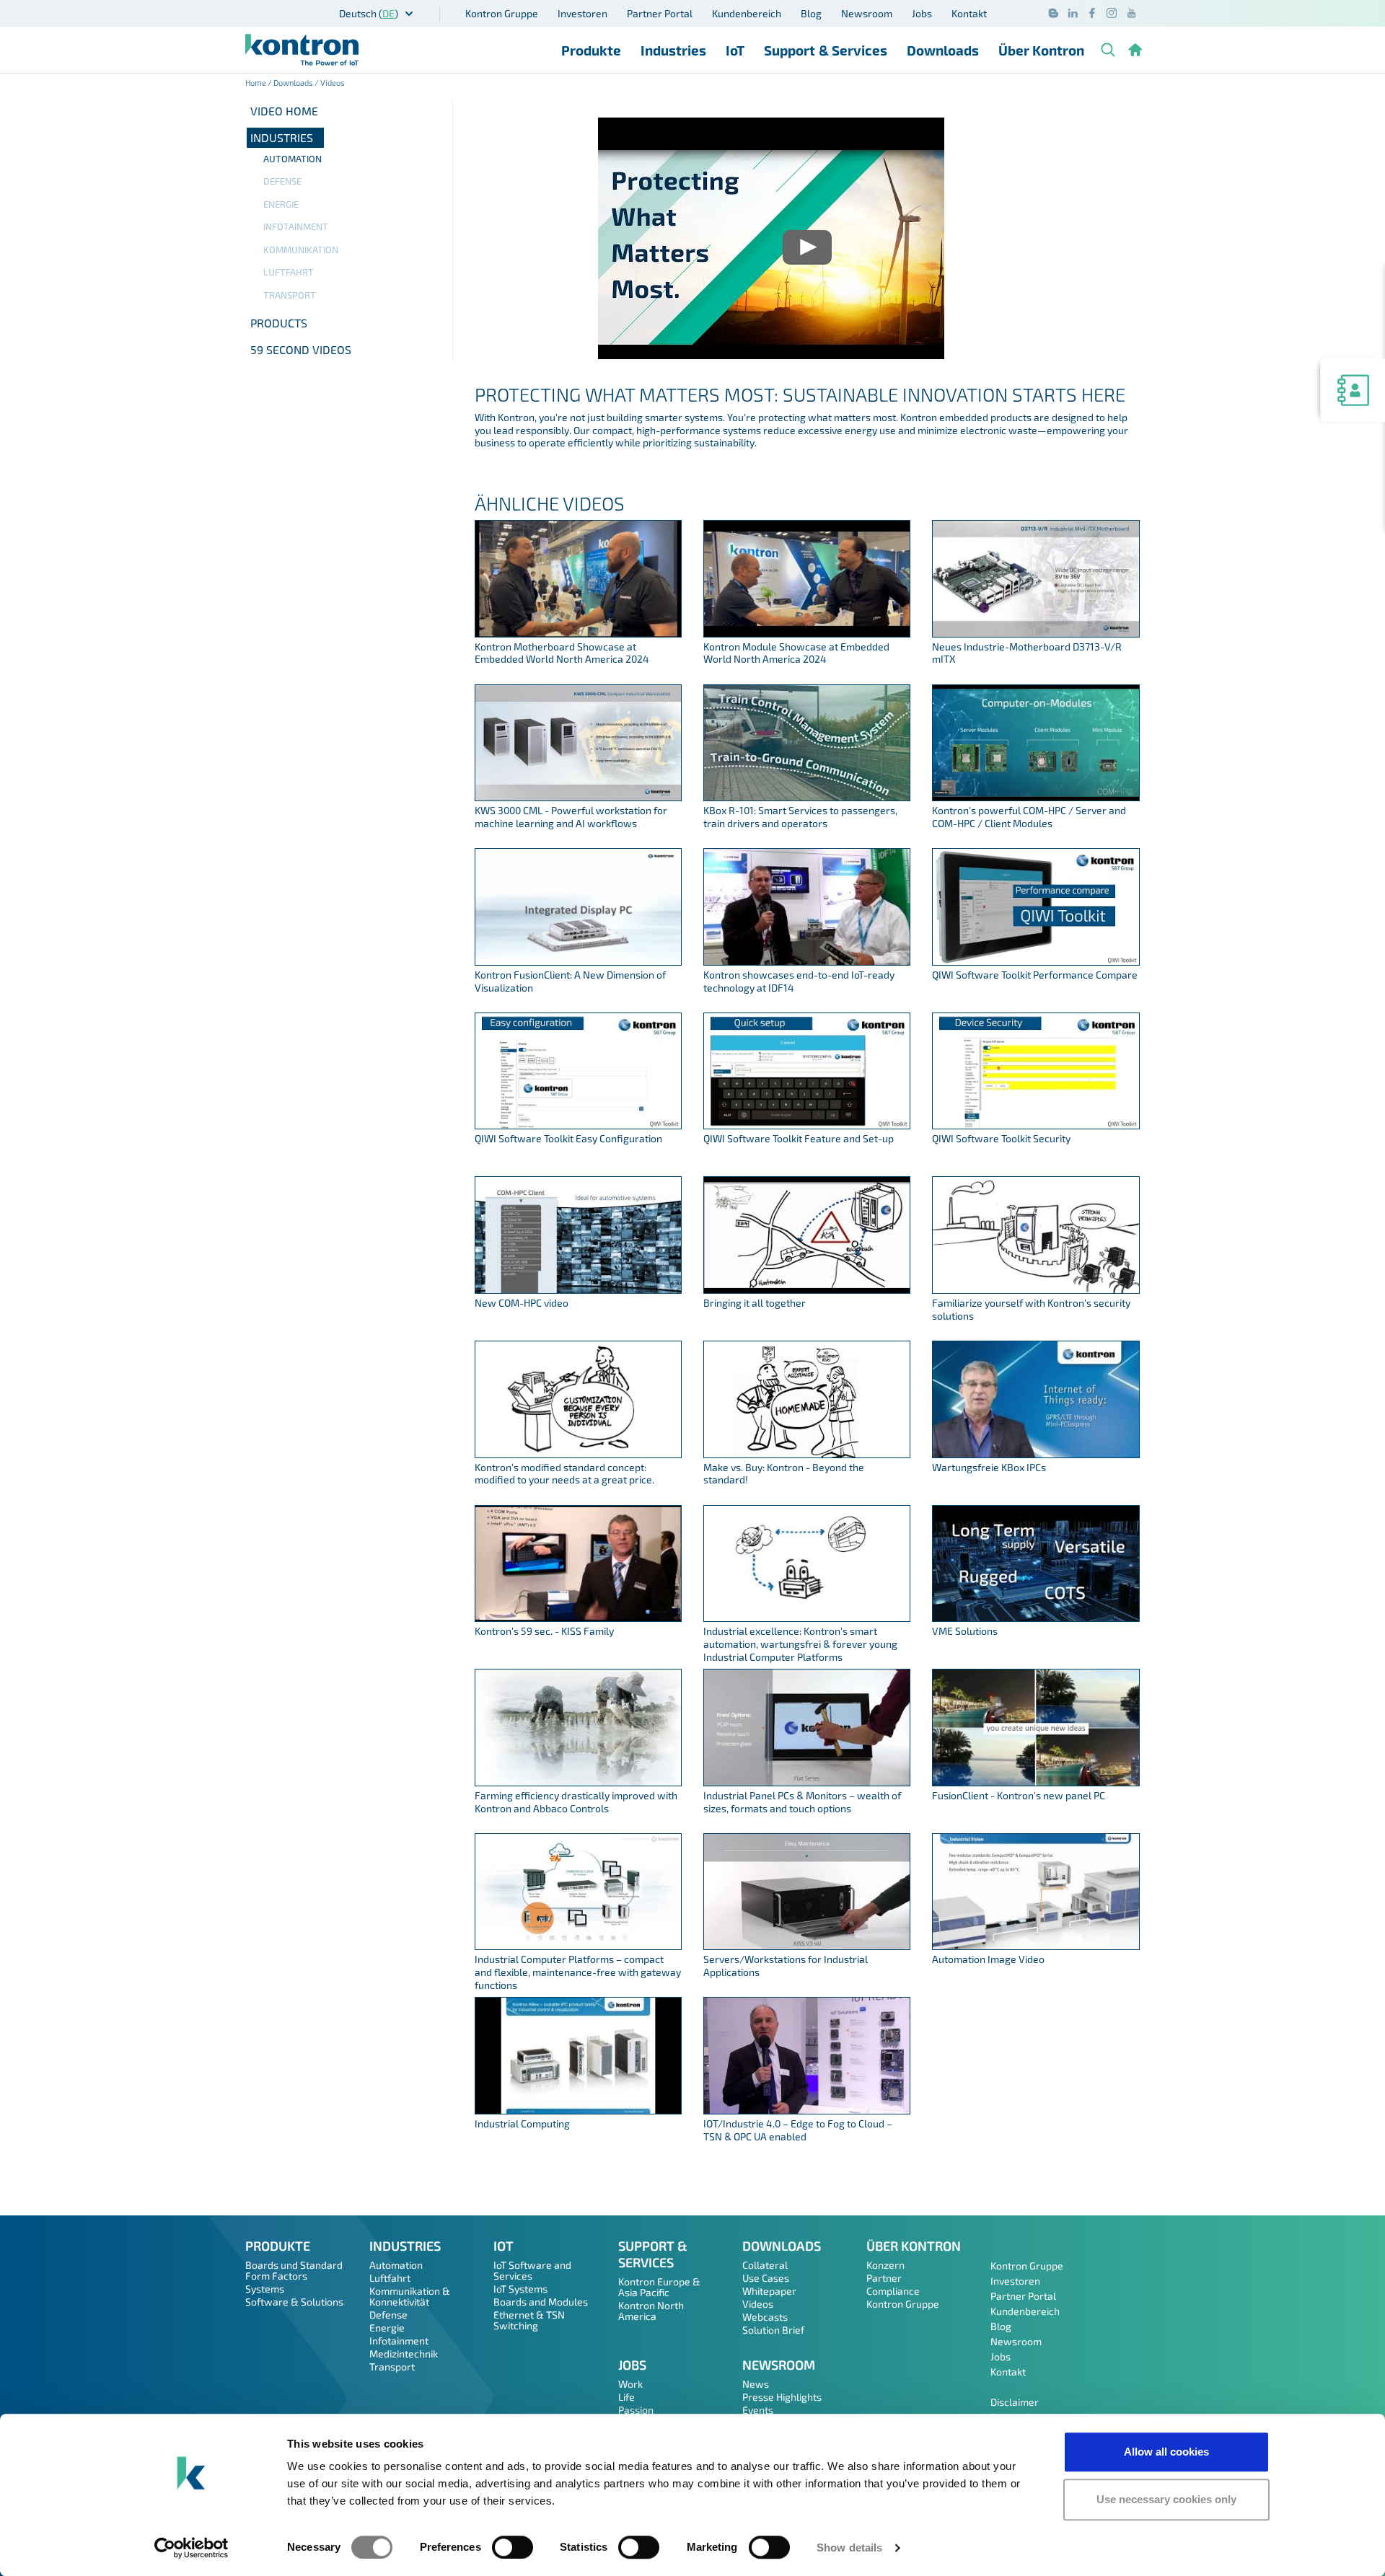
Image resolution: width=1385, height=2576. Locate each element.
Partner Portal (660, 13)
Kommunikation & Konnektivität (410, 2296)
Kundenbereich (747, 13)
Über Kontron (1041, 50)
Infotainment (296, 226)
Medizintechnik (404, 2354)
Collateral (765, 2265)
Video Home (284, 111)
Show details (849, 2548)
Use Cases (766, 2278)
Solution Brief (773, 2330)
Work (630, 2384)
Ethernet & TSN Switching (529, 2320)
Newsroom (867, 13)
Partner (884, 2278)
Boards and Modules (541, 2302)
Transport (290, 295)
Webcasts (765, 2317)
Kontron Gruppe (502, 13)
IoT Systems (520, 2289)
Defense (282, 181)
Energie (281, 204)
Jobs (922, 13)
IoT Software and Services (532, 2270)
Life (626, 2397)
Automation (293, 159)
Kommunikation (301, 250)
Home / (259, 83)
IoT (735, 50)
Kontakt (969, 13)
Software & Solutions (294, 2302)
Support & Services (826, 50)
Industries (673, 50)
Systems (265, 2289)
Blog (811, 13)
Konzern (885, 2265)
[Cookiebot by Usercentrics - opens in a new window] (192, 2548)
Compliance (893, 2291)
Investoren (582, 13)
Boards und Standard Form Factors (294, 2270)
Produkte (591, 50)
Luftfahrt (289, 272)
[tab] (349, 138)
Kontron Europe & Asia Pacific (659, 2287)
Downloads (943, 50)
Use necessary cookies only (1166, 2499)
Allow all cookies (1166, 2452)
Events (758, 2410)
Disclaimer (1015, 2402)
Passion (636, 2410)
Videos (758, 2304)
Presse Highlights (782, 2397)
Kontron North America (651, 2311)
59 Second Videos (301, 349)
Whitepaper (769, 2291)
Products (279, 323)
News (756, 2384)
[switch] (513, 2547)
